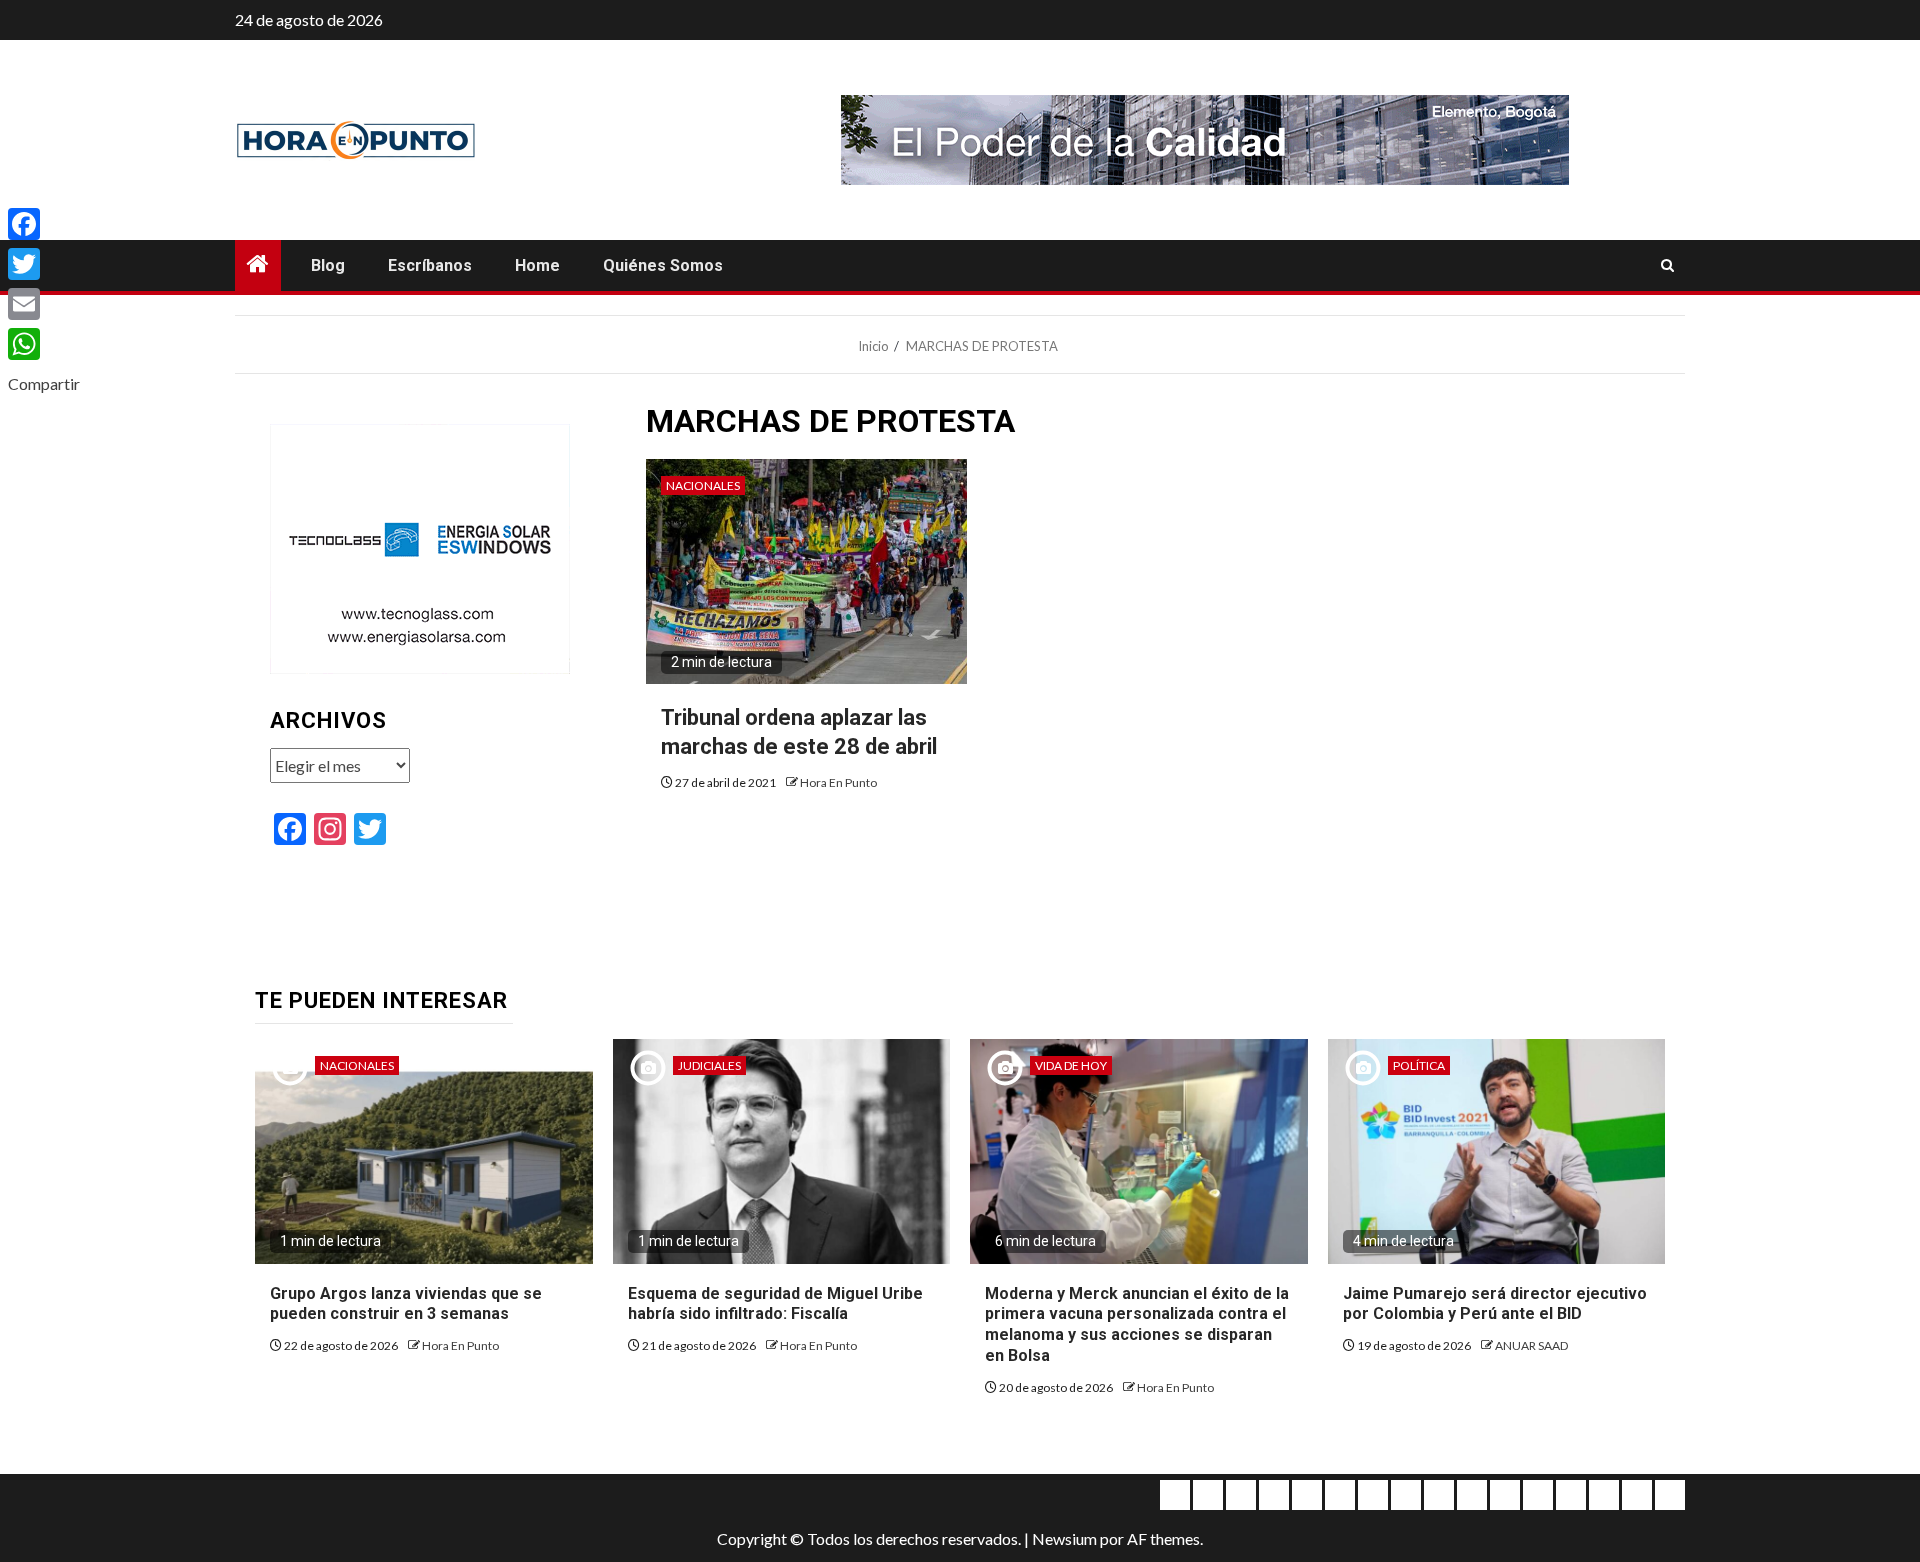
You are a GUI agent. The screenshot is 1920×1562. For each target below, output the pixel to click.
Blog (328, 265)
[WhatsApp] (44, 344)
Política (1419, 1065)
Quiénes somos (663, 265)
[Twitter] (44, 264)
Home (537, 265)
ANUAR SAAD (1531, 1345)
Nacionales (703, 485)
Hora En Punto (838, 782)
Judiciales (709, 1065)
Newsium (1064, 1538)
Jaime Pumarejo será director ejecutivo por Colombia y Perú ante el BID (1495, 1304)
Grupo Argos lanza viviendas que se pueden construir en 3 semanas (406, 1304)
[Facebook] (44, 224)
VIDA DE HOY (1071, 1065)
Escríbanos (430, 265)
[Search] (1667, 266)
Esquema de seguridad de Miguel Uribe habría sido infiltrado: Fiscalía (775, 1304)
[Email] (44, 304)
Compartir (44, 383)
